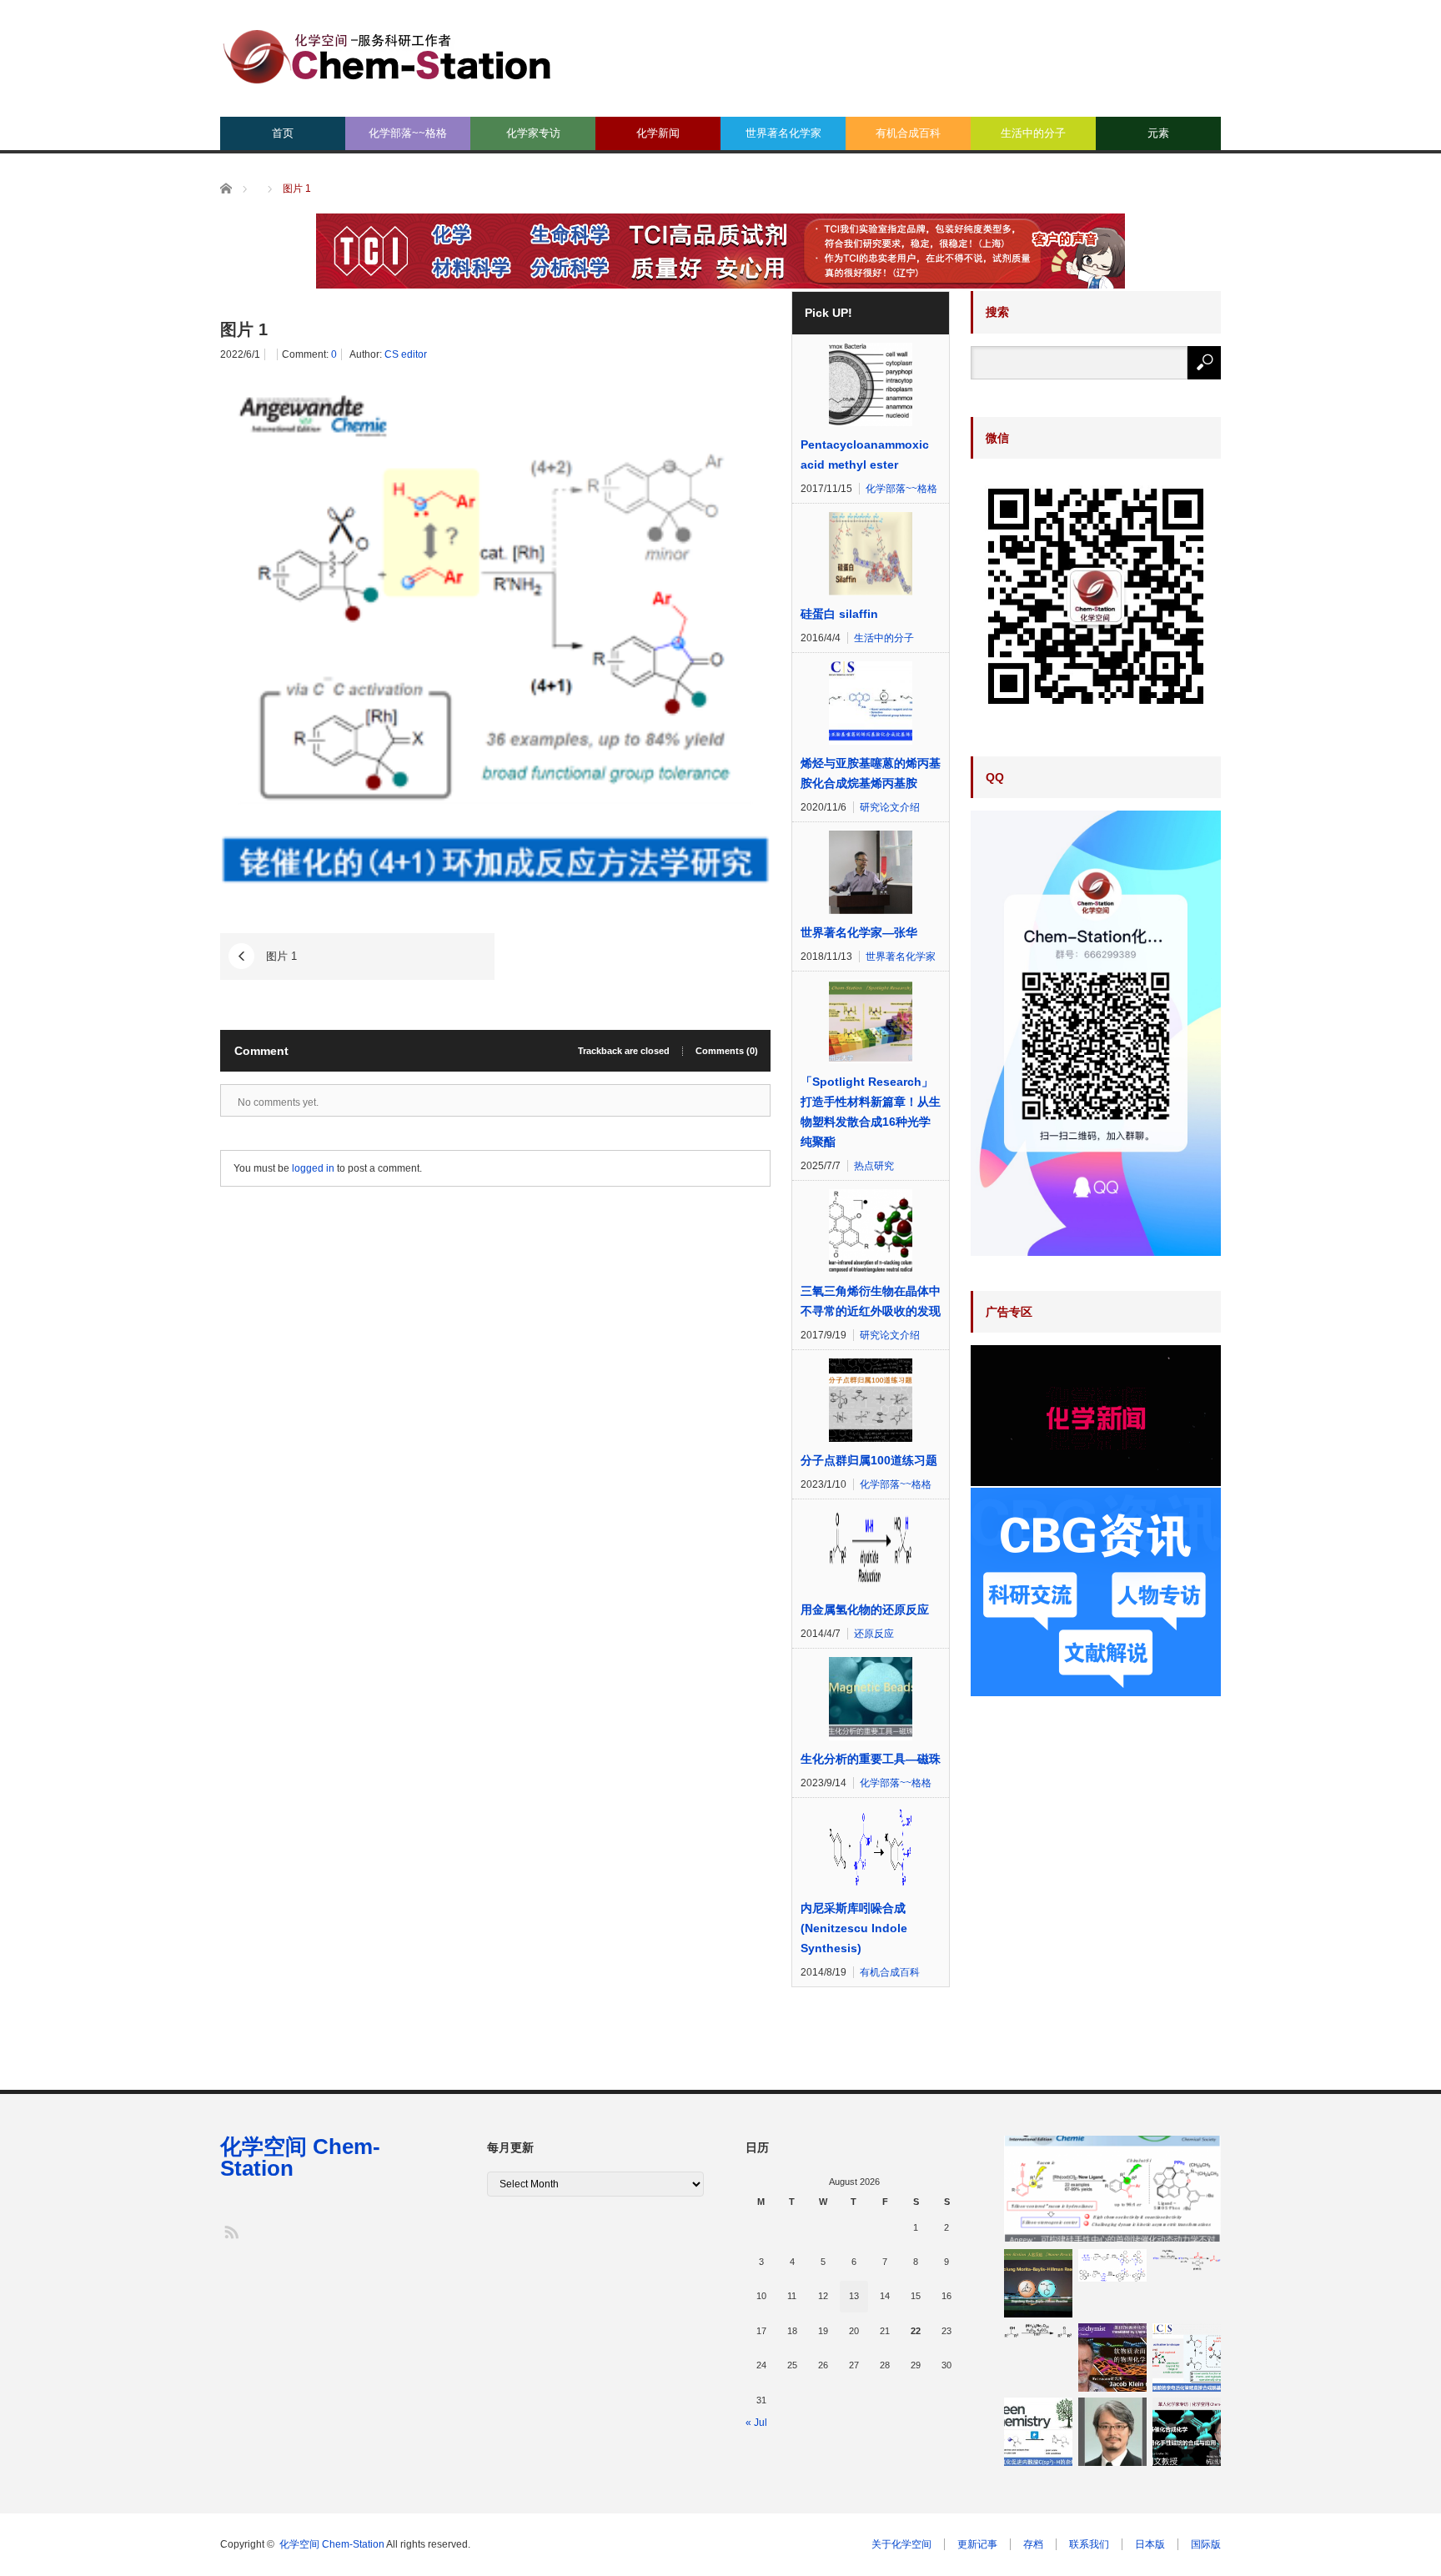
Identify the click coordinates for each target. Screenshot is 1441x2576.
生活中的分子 (1033, 133)
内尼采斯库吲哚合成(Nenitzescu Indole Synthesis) (854, 1928)
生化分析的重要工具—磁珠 (871, 1759)
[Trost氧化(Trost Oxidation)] (1038, 2331)
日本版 (1150, 2544)
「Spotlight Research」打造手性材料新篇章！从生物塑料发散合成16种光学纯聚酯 (871, 1112)
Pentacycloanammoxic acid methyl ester (865, 454)
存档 (1033, 2544)
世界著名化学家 (783, 133)
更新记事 (977, 2544)
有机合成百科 (908, 133)
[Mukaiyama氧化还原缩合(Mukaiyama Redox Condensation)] (1187, 2260)
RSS (231, 2231)
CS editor (406, 354)
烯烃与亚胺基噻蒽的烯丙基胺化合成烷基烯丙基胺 (871, 773)
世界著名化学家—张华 (859, 932)
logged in (313, 1168)
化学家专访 (533, 133)
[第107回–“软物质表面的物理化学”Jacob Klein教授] (1112, 2358)
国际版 (1206, 2544)
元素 (1158, 133)
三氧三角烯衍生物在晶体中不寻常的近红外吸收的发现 (871, 1301)
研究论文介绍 (890, 807)
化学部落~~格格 (408, 133)
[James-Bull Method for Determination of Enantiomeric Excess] (1112, 2265)
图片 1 (281, 956)
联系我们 (1089, 2544)
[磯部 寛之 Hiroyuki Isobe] (1112, 2432)
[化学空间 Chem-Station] (387, 55)
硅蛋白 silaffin (839, 614)
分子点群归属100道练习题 (869, 1460)
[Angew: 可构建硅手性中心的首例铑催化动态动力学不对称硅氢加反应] (1112, 2189)
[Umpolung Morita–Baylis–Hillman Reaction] (1038, 2283)
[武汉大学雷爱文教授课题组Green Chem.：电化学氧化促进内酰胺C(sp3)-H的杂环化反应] (1038, 2432)
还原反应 (874, 1634)
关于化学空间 (901, 2544)
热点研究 (874, 1166)
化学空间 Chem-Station (300, 2157)
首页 (283, 133)
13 (854, 2296)
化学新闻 (658, 133)
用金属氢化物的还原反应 (865, 1609)
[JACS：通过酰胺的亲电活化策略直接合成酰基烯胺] (1187, 2358)
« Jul (756, 2423)
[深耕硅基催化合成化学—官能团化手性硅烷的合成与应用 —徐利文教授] (1187, 2432)
